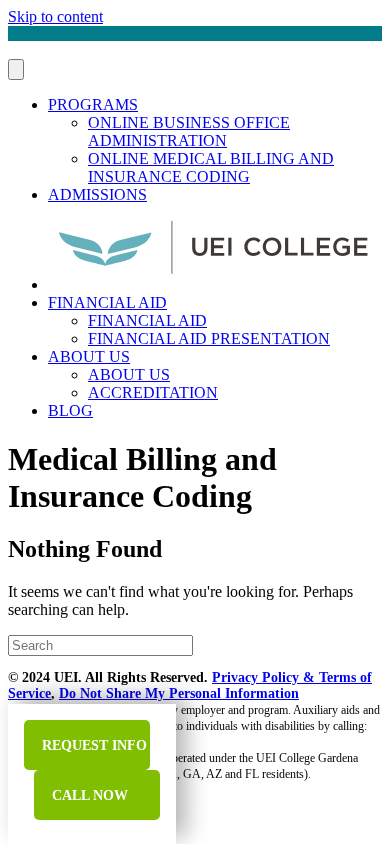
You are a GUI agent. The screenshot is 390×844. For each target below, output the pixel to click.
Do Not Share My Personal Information (179, 693)
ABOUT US (89, 356)
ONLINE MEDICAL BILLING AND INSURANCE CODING (211, 167)
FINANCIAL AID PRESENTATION (209, 338)
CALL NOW (88, 795)
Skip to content (55, 16)
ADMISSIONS (97, 194)
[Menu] (16, 69)
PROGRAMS (93, 104)
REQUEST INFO (92, 745)
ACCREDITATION (153, 392)
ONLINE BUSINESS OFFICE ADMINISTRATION (189, 131)
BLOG (70, 410)
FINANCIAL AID (107, 302)
